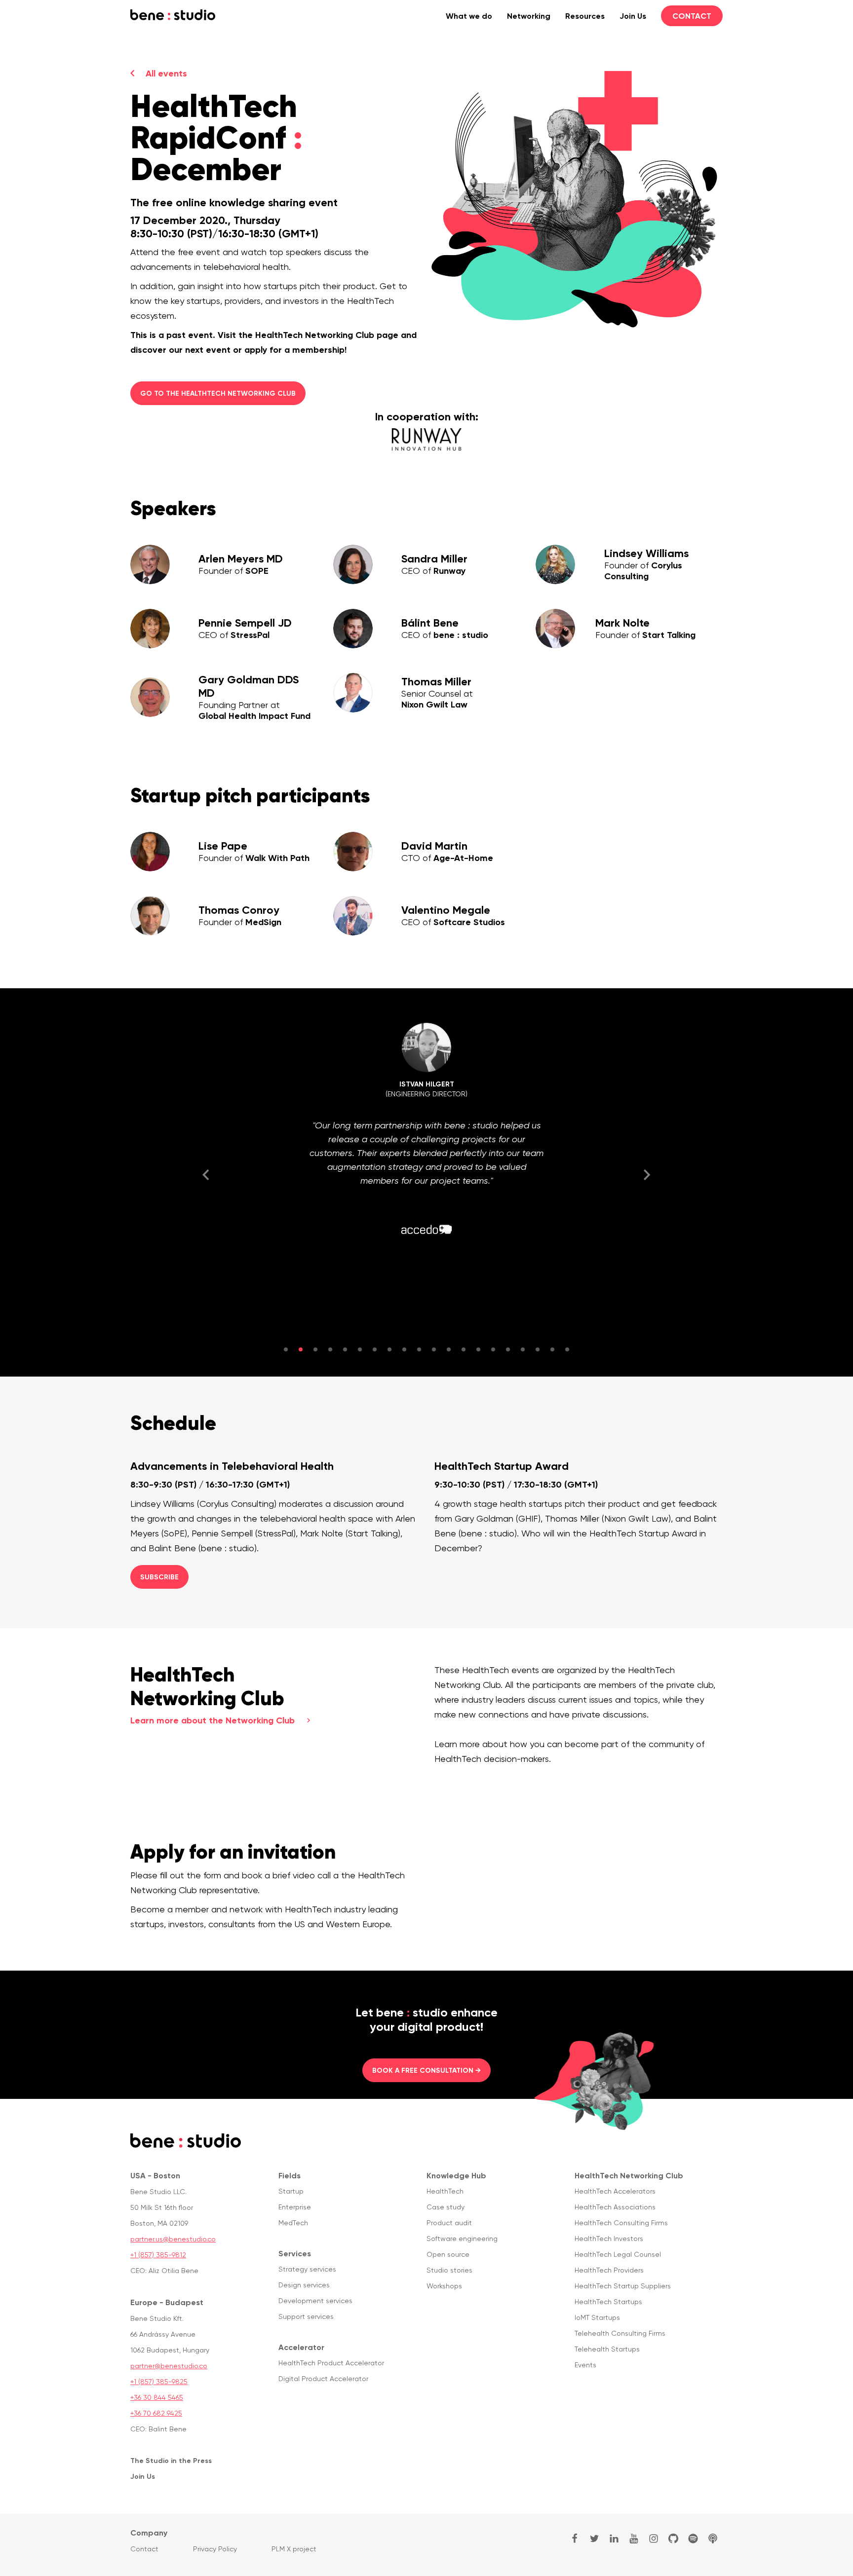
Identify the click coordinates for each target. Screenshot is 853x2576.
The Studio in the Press (171, 2461)
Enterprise (295, 2207)
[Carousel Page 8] (389, 1349)
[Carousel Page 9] (404, 1349)
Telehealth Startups (607, 2349)
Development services (315, 2301)
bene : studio (173, 15)
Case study (446, 2207)
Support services (306, 2316)
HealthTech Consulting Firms (621, 2223)
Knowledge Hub (456, 2175)
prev (206, 1175)
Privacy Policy (215, 2549)
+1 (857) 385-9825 (159, 2382)
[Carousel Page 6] (360, 1349)
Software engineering (462, 2239)
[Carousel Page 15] (493, 1349)
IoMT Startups (597, 2317)
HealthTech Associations (615, 2207)
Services (295, 2253)
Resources (585, 16)
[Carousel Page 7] (375, 1349)
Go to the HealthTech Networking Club (218, 393)
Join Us (633, 16)
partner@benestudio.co (169, 2366)
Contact (692, 16)
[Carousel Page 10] (419, 1349)
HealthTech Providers (609, 2270)
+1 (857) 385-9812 (158, 2255)
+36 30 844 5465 (157, 2397)
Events (585, 2365)
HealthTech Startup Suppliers (623, 2286)
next (647, 1175)
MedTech (293, 2223)
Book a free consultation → (426, 2070)
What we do (469, 16)
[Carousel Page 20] (567, 1349)
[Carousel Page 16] (508, 1349)
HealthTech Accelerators (615, 2191)
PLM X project (294, 2549)
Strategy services (307, 2269)
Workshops (444, 2286)
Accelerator (301, 2347)
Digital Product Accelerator (323, 2379)
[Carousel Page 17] (523, 1349)
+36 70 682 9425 (156, 2413)
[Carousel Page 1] (286, 1349)
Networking (529, 16)
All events (166, 74)
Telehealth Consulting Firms (620, 2333)
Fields (290, 2175)
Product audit (449, 2223)
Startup (291, 2191)
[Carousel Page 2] (301, 1349)
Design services (304, 2285)
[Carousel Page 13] (464, 1349)
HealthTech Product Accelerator (331, 2363)
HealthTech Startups (608, 2302)
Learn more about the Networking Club (213, 1720)
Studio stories (449, 2270)
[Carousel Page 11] (434, 1349)
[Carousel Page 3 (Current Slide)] (315, 1349)
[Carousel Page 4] (330, 1349)
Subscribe (159, 1577)
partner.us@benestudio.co (173, 2239)
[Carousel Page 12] (449, 1349)
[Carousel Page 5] (345, 1349)
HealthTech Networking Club (629, 2175)
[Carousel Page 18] (538, 1349)
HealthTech (445, 2191)
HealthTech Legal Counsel (618, 2254)
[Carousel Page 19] (552, 1349)
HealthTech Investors (609, 2239)
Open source (448, 2254)
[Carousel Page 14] (478, 1349)
